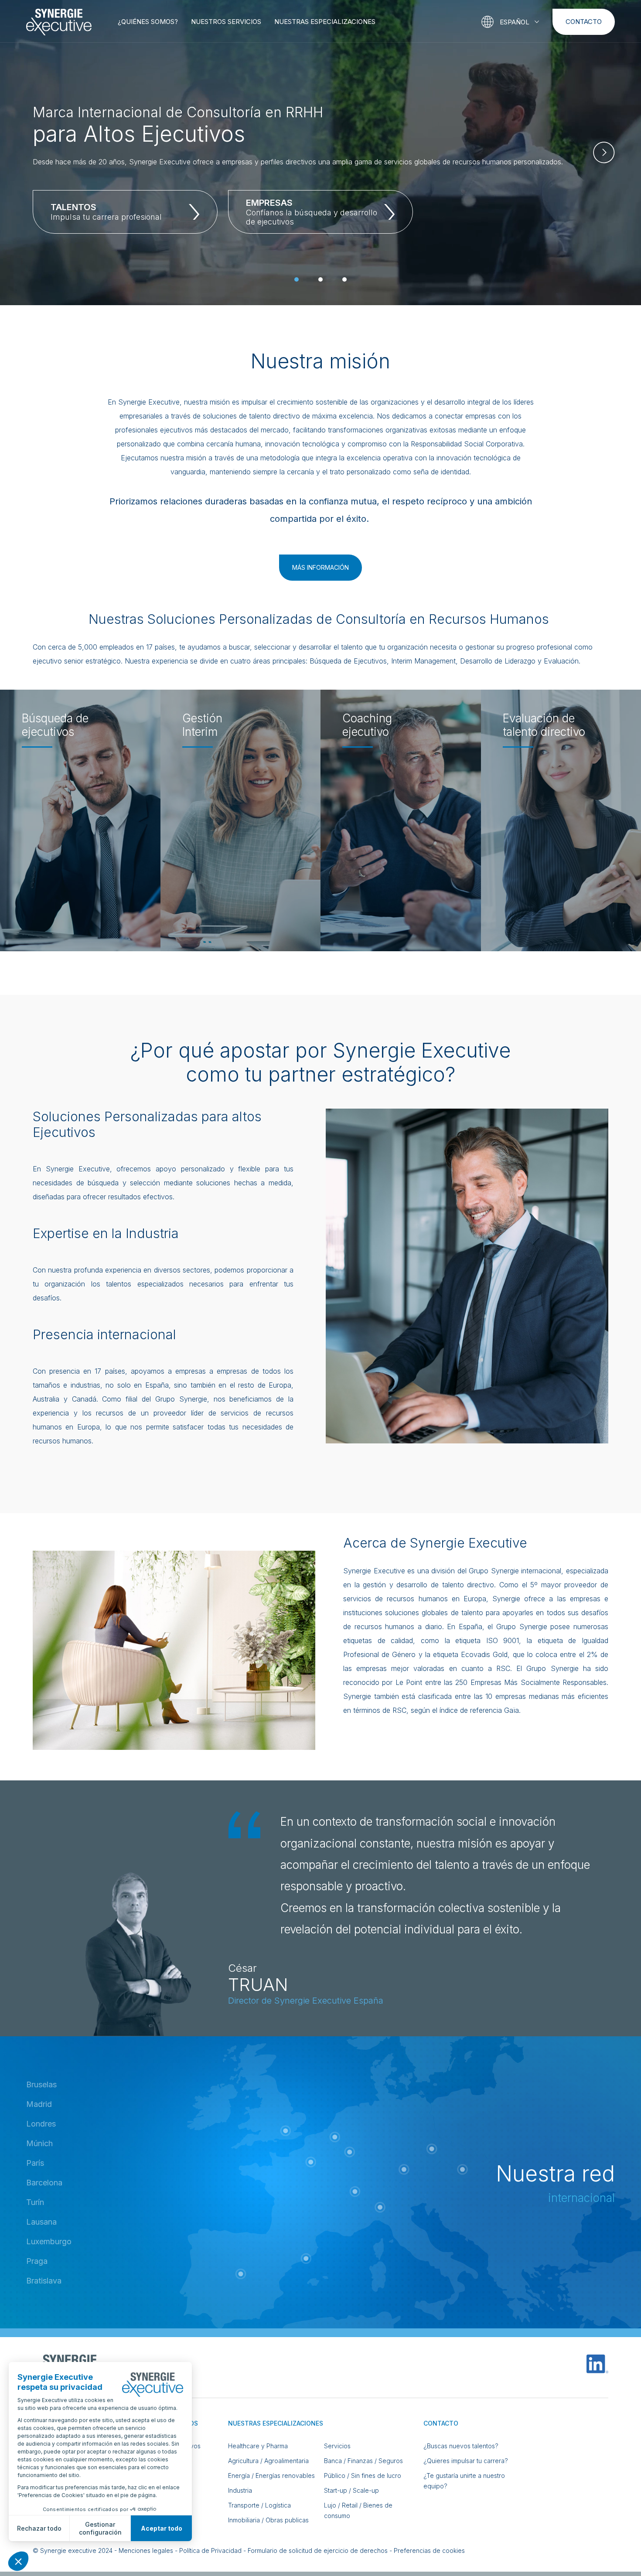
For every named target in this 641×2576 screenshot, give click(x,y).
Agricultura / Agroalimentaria (268, 2461)
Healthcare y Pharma (258, 2446)
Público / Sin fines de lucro (363, 2476)
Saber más (52, 881)
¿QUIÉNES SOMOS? (148, 22)
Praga (37, 2261)
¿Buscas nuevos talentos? (461, 2446)
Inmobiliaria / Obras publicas (268, 2520)
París (35, 2163)
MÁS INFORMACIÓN (320, 567)
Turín (35, 2202)
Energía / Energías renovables (271, 2476)
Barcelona (44, 2183)
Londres (41, 2124)
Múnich (39, 2143)
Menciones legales (146, 2550)
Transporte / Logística (259, 2505)
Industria (240, 2490)
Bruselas (41, 2084)
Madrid (39, 2104)
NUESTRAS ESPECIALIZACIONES (325, 22)
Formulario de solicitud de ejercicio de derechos (318, 2550)
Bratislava (44, 2281)
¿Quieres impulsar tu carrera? (466, 2461)
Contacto (584, 22)
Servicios (337, 2446)
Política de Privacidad (210, 2550)
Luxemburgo (49, 2241)
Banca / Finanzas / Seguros (363, 2461)
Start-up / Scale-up (351, 2490)
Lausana (41, 2222)
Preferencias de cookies (429, 2550)
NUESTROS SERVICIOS (226, 22)
